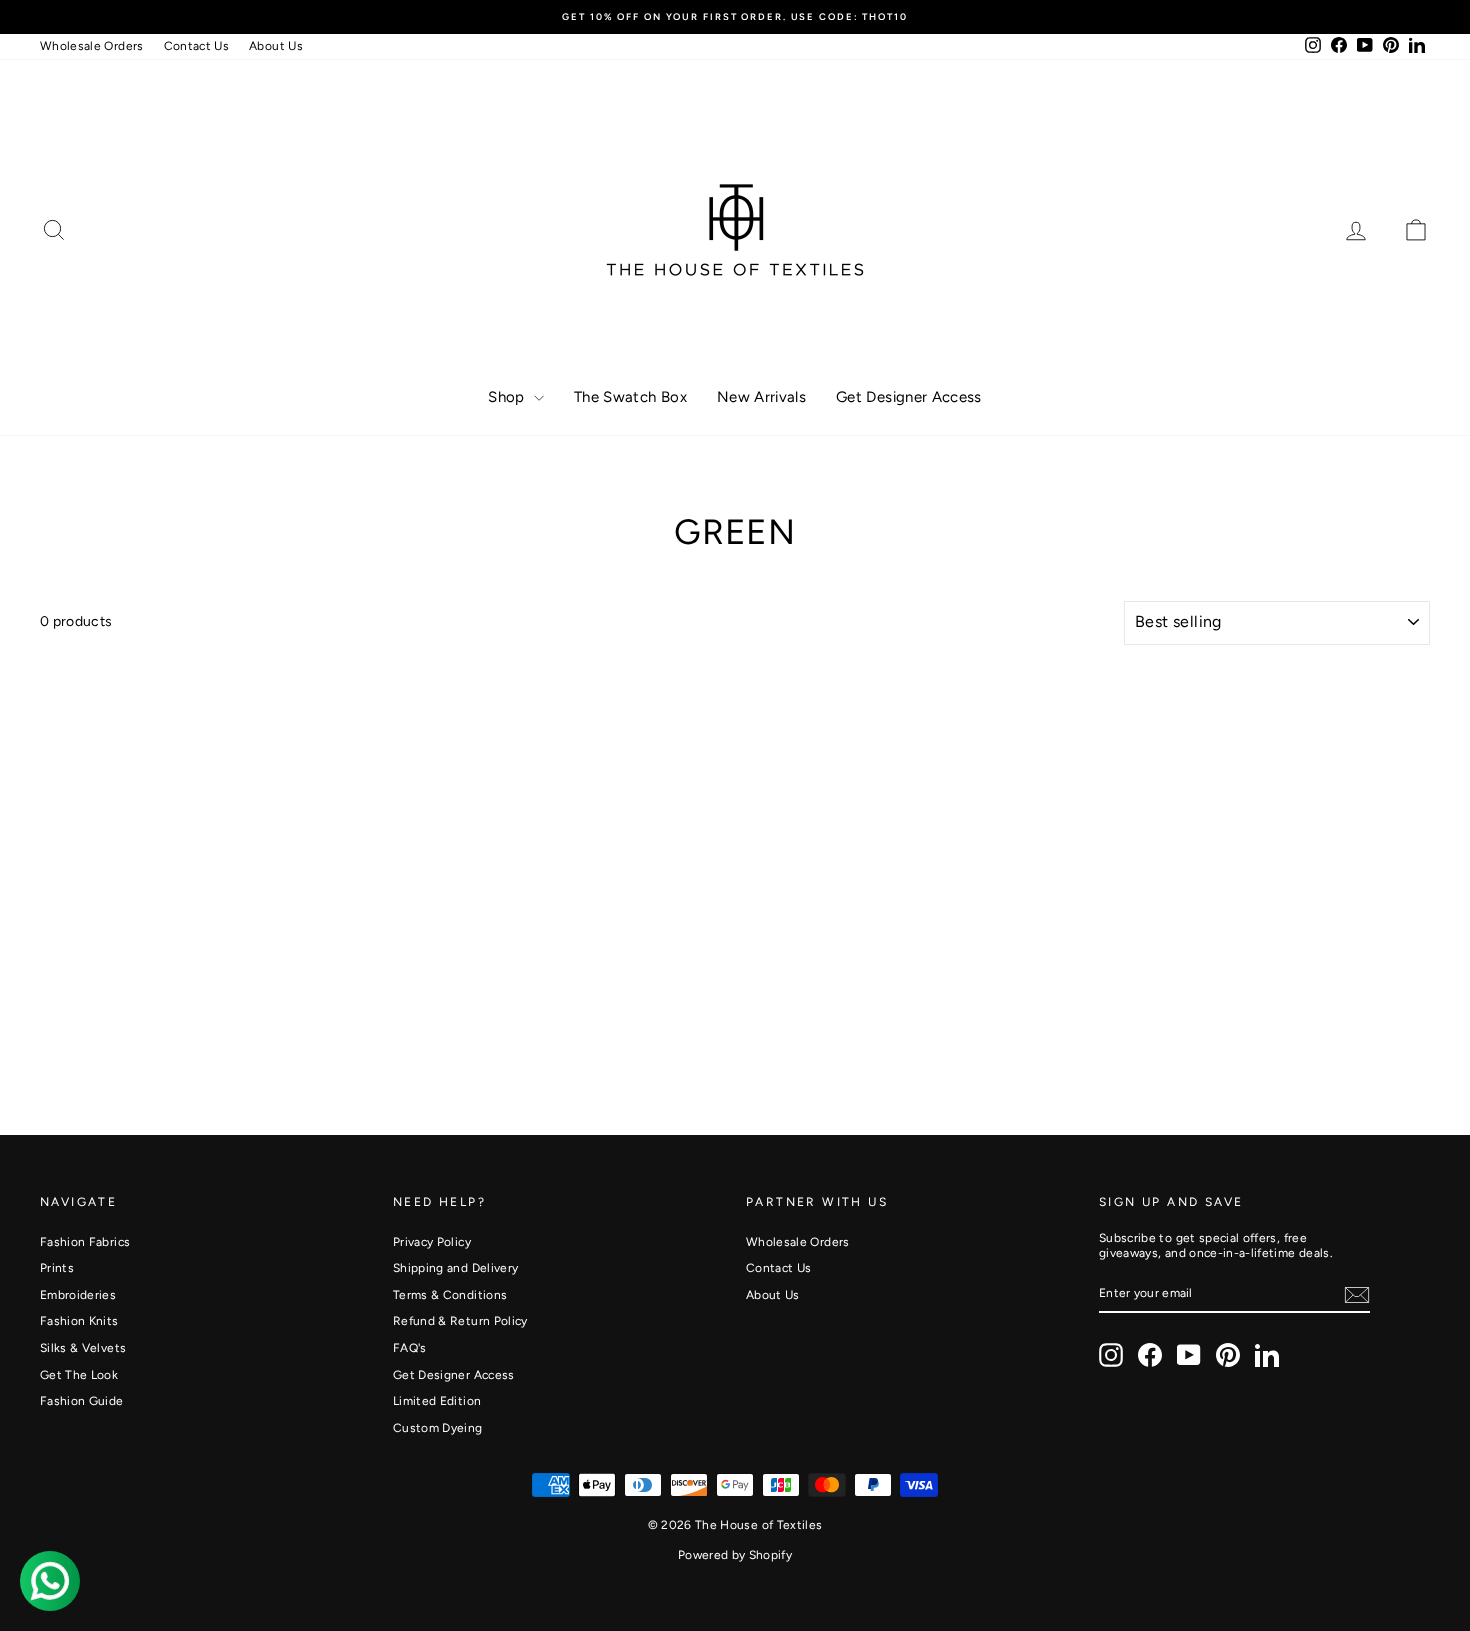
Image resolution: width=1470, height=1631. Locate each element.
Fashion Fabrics (85, 1242)
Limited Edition (437, 1401)
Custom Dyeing (438, 1428)
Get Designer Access (909, 397)
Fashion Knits (79, 1321)
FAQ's (410, 1348)
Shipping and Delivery (455, 1268)
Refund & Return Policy (460, 1321)
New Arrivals (761, 397)
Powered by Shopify (735, 1555)
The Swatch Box (630, 397)
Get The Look (79, 1375)
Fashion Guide (82, 1401)
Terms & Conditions (450, 1295)
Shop (508, 397)
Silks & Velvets (83, 1348)
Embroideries (78, 1295)
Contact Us (197, 46)
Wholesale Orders (92, 46)
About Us (276, 46)
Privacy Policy (432, 1242)
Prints (57, 1268)
